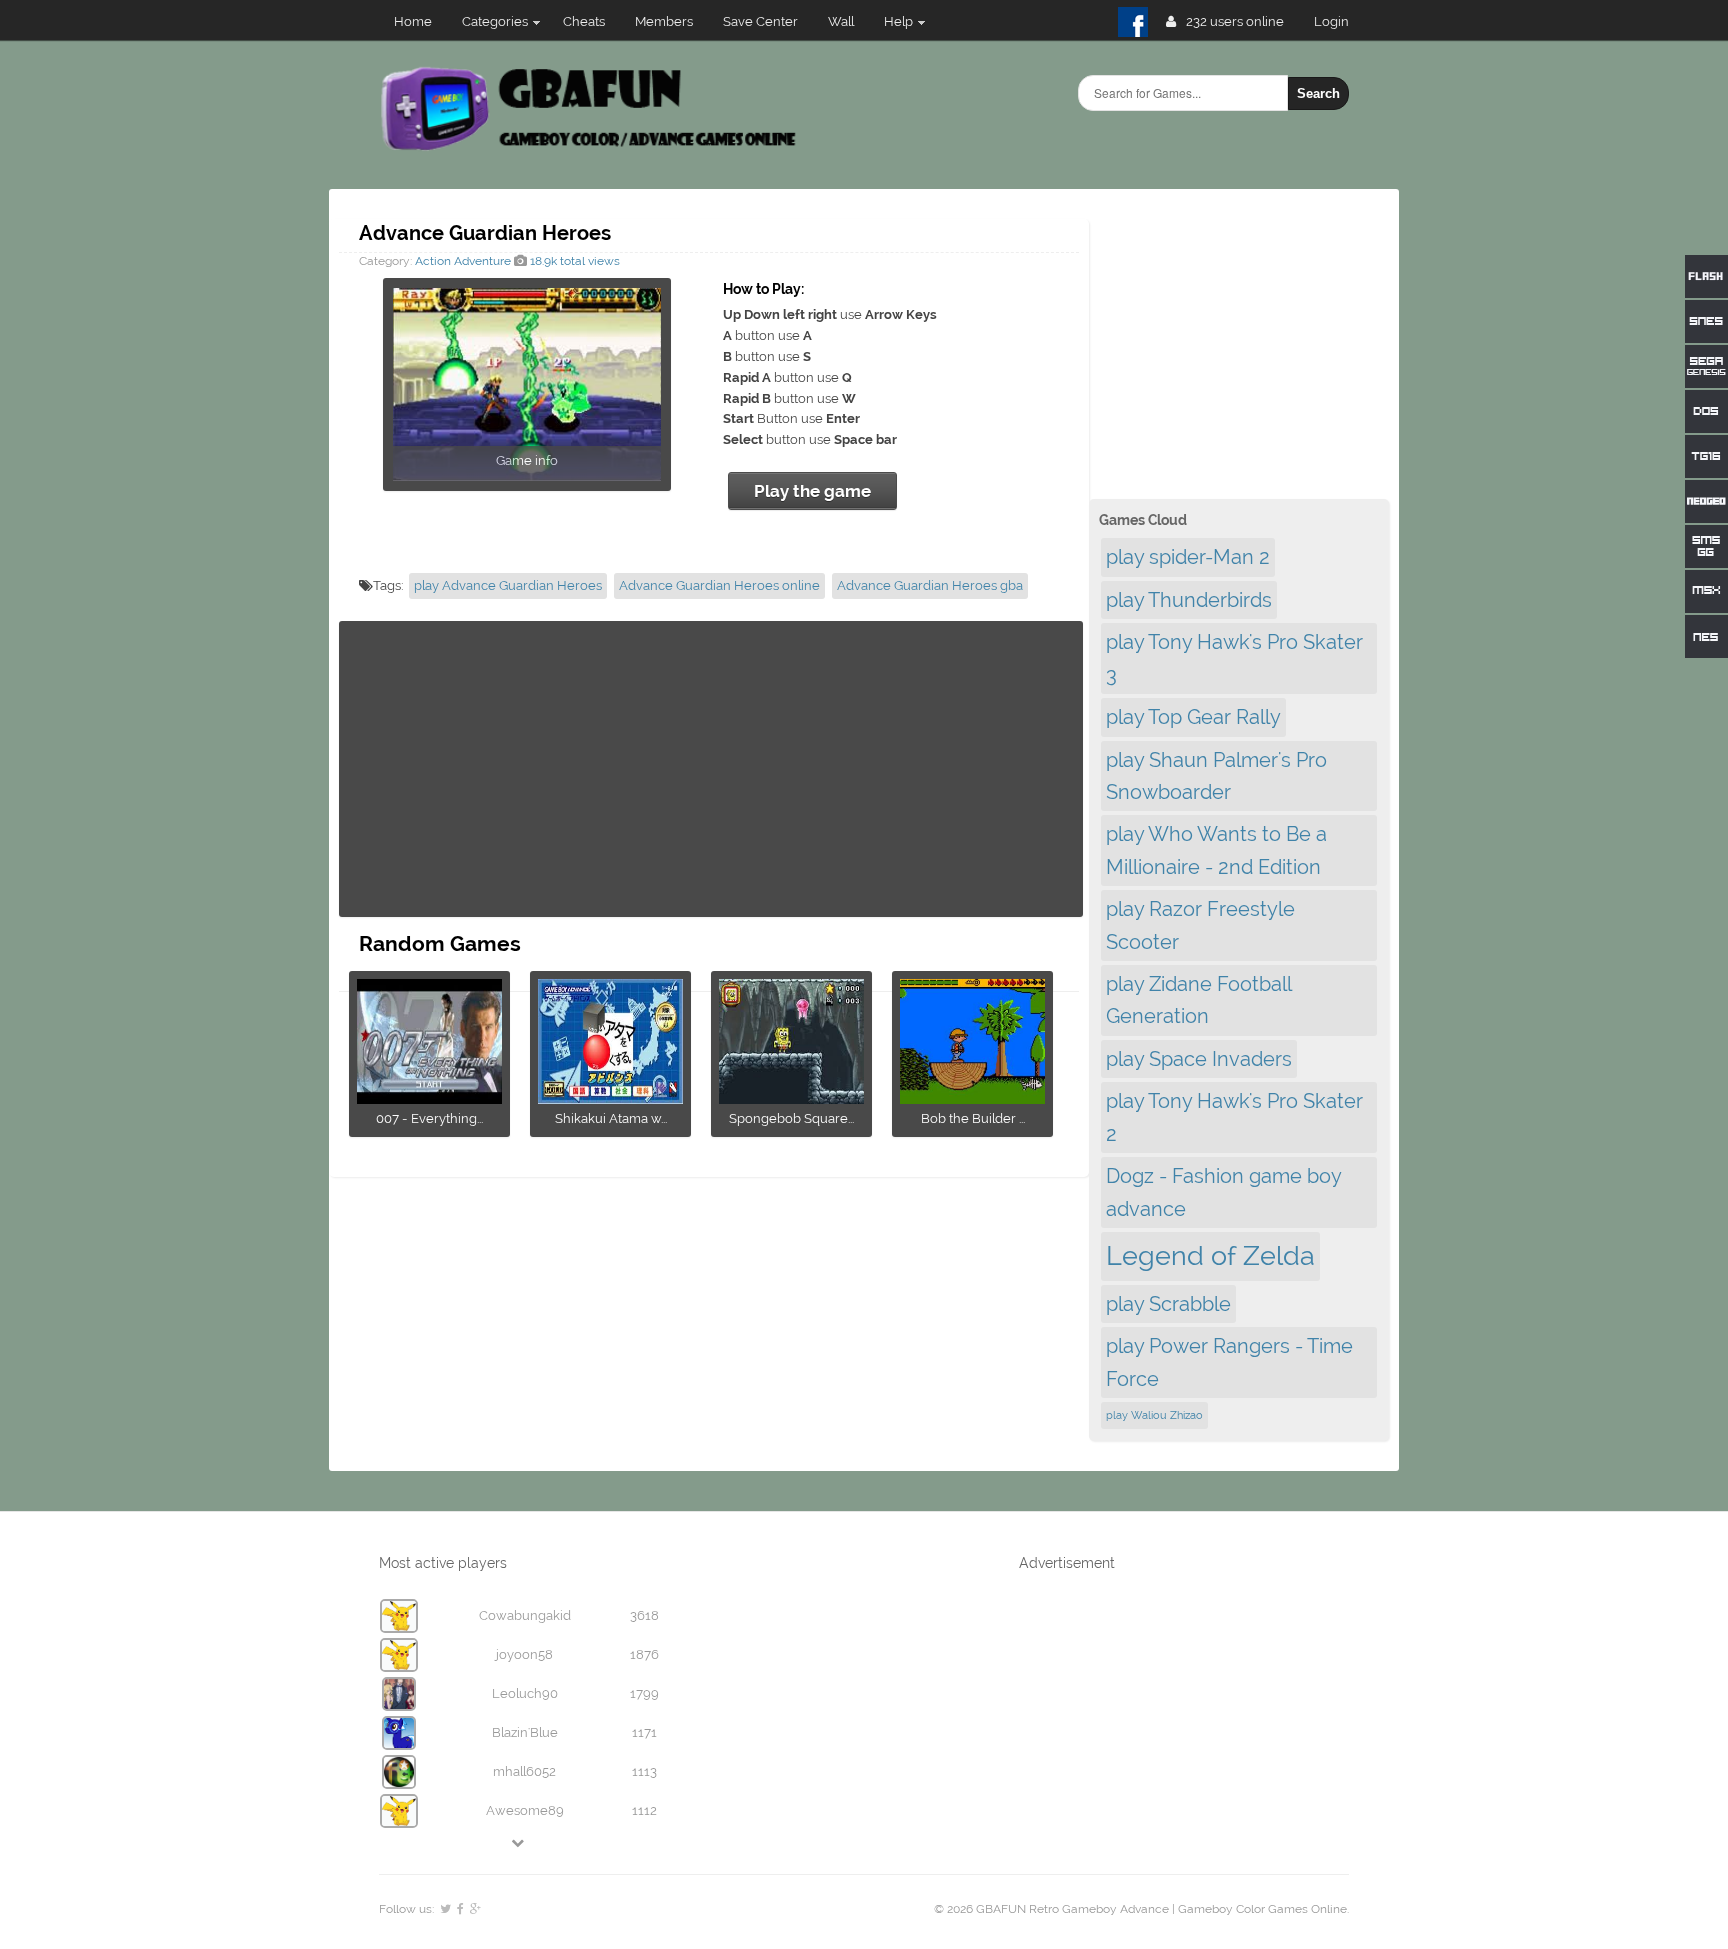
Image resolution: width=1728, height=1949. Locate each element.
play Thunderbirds (1189, 600)
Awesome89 (525, 1810)
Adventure (482, 261)
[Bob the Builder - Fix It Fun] (972, 1097)
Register (1339, 21)
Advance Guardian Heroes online (719, 585)
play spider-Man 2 (1188, 557)
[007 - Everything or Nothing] (429, 1097)
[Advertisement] (711, 769)
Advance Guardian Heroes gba (930, 585)
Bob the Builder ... (973, 1118)
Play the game (812, 491)
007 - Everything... (429, 1118)
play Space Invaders (1199, 1059)
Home (413, 21)
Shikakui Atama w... (611, 1118)
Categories (495, 21)
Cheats (584, 21)
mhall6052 (524, 1771)
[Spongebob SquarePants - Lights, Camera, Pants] (791, 1097)
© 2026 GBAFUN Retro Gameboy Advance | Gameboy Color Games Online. (1141, 1909)
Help (898, 21)
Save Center (760, 21)
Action (433, 261)
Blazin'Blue (525, 1732)
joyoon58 (524, 1654)
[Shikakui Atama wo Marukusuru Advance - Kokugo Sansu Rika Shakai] (610, 1097)
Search (1318, 93)
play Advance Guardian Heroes (508, 585)
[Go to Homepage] (590, 147)
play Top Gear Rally (1193, 717)
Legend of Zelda (1210, 1255)
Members (664, 21)
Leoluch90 (525, 1693)
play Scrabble (1168, 1304)
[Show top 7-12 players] (519, 1842)
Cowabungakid (525, 1615)
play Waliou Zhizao (1154, 1415)
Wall (841, 21)
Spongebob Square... (791, 1118)
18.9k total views (573, 261)
